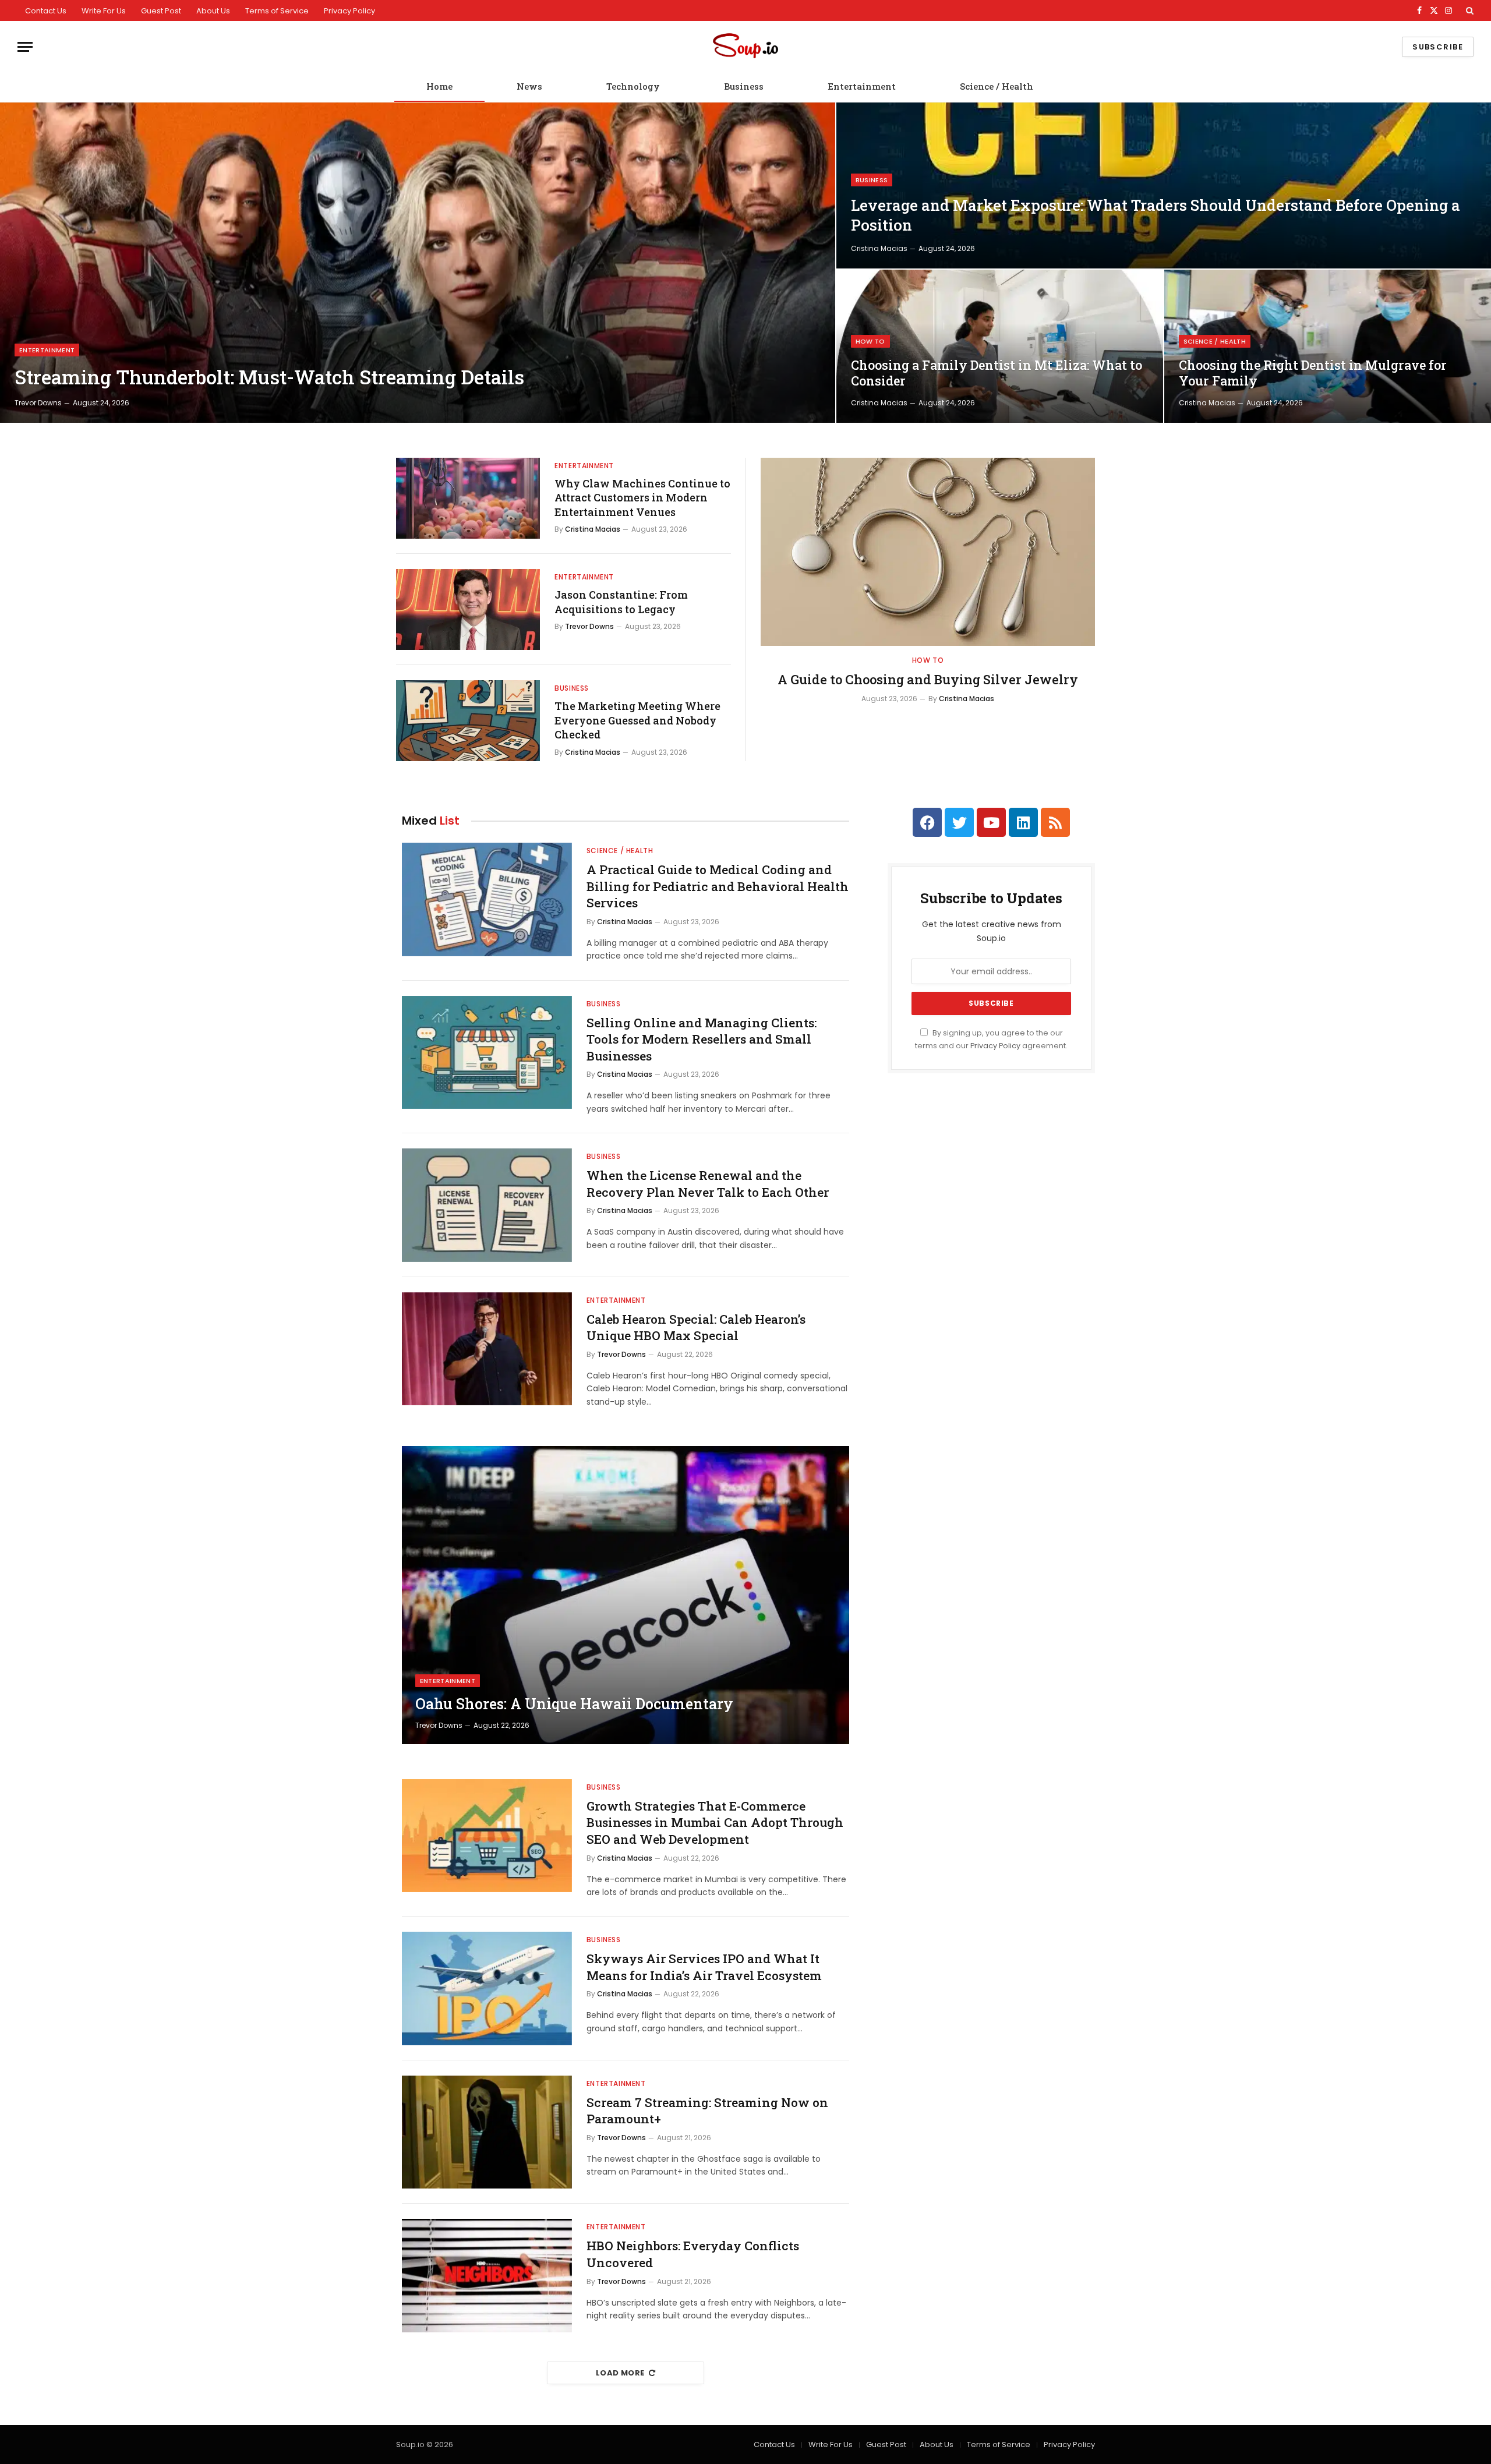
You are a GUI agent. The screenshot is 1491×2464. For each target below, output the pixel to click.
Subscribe (1438, 47)
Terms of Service (277, 11)
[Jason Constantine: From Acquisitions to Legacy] (468, 609)
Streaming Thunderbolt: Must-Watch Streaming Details (269, 377)
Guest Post (161, 11)
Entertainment (862, 86)
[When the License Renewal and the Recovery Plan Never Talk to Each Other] (487, 1205)
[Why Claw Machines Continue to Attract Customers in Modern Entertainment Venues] (468, 498)
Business (744, 86)
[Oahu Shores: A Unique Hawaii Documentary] (626, 1595)
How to (870, 341)
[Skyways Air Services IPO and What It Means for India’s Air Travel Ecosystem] (487, 1988)
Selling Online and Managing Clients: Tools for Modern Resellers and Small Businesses (702, 1039)
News (529, 86)
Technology (633, 86)
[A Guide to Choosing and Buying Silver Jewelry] (928, 552)
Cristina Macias (879, 248)
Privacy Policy (349, 11)
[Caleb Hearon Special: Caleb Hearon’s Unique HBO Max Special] (487, 1349)
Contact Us (46, 11)
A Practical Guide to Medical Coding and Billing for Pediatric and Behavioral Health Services (718, 886)
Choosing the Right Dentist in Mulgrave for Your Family (1313, 373)
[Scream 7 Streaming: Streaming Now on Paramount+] (487, 2132)
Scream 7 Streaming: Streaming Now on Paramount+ (707, 2111)
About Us (213, 11)
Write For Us (104, 11)
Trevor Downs (38, 403)
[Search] (1469, 10)
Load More (620, 2373)
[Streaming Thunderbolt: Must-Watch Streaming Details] (418, 263)
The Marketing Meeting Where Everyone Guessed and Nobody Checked (637, 720)
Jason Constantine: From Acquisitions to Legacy (621, 602)
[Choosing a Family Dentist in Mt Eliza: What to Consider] (1000, 346)
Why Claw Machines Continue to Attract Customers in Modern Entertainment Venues (642, 498)
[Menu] (25, 47)
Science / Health (997, 86)
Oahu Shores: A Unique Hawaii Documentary (574, 1704)
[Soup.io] (745, 47)
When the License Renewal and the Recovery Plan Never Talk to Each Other (708, 1184)
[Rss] (1055, 822)
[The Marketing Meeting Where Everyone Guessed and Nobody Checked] (468, 721)
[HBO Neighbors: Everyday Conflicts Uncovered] (487, 2276)
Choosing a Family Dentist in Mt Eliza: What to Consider (997, 373)
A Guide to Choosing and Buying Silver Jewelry (928, 679)
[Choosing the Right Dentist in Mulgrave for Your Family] (1328, 346)
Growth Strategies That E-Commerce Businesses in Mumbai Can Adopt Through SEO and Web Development (715, 1823)
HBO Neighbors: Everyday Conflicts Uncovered (693, 2254)
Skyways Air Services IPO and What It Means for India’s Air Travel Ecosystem (704, 1967)
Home (439, 86)
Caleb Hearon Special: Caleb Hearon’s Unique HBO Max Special (696, 1328)
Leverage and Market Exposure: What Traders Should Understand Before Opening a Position (1156, 215)
